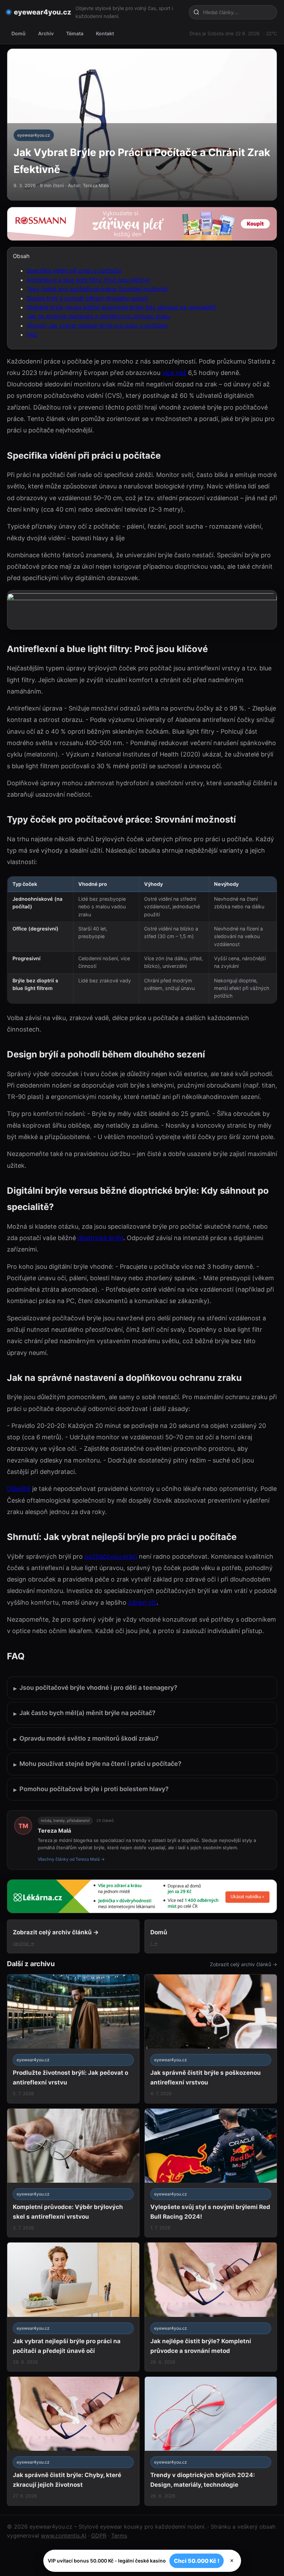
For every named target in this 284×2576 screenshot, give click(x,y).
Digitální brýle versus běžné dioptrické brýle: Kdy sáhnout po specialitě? (121, 307)
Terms (119, 2536)
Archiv (46, 33)
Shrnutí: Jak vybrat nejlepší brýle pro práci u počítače (97, 326)
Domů (19, 33)
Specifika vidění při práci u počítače (74, 271)
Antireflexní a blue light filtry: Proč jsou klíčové (88, 280)
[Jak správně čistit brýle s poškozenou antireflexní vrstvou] (211, 2039)
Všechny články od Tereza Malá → (71, 1859)
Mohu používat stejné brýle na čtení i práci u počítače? (97, 1764)
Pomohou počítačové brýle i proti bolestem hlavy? (91, 1789)
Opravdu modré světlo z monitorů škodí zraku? (86, 1739)
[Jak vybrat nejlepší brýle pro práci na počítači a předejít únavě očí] (73, 2307)
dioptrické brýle (100, 1238)
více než (174, 373)
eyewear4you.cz (43, 12)
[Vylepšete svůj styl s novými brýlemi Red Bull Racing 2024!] (211, 2173)
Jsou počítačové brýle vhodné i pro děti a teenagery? (95, 1688)
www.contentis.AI (64, 2536)
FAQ (32, 334)
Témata (75, 33)
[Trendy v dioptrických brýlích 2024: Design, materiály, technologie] (211, 2441)
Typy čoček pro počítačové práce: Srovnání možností (97, 289)
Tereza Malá (54, 1831)
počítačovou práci (111, 1556)
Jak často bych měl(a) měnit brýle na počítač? (85, 1713)
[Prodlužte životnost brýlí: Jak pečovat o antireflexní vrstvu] (73, 2039)
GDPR (99, 2536)
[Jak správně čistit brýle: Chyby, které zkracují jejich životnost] (73, 2441)
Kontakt (105, 33)
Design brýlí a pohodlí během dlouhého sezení (87, 298)
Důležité (19, 1489)
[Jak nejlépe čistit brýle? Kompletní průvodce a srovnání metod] (211, 2307)
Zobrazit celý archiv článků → (243, 1964)
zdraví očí (142, 1602)
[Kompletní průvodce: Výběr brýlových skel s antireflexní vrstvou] (73, 2173)
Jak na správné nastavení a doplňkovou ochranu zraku (98, 316)
